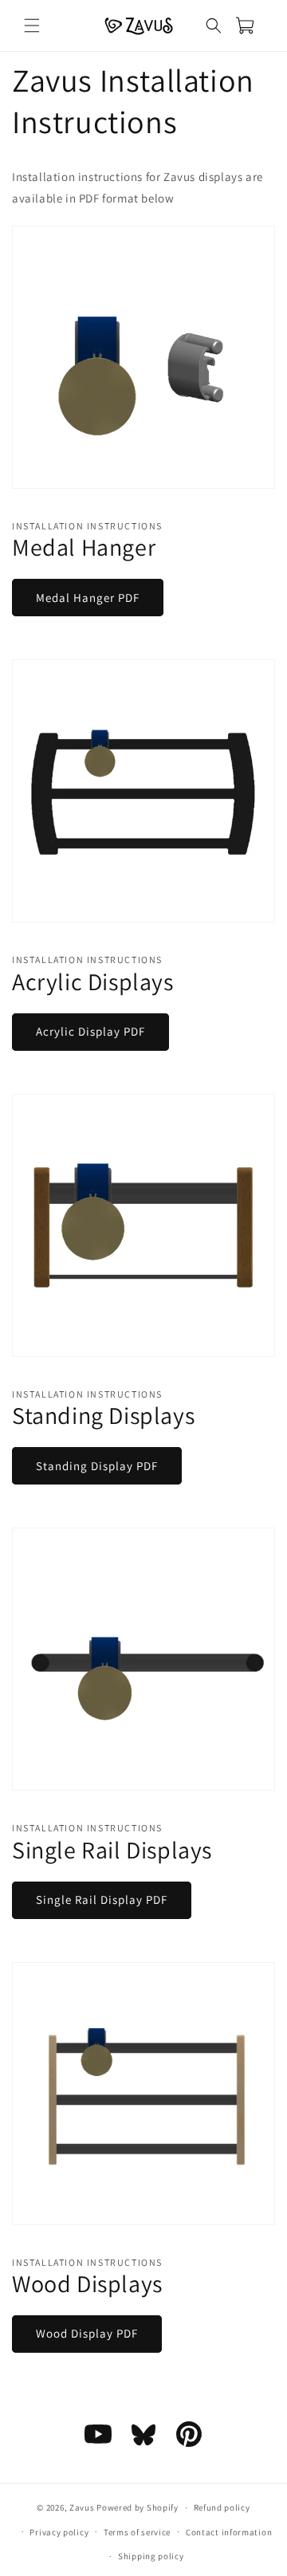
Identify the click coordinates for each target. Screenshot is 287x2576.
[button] (32, 26)
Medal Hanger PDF (88, 598)
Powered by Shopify (138, 2507)
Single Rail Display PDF (102, 1900)
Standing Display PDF (97, 1466)
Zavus (82, 2507)
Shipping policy (151, 2556)
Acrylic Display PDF (90, 1031)
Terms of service (137, 2532)
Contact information (229, 2532)
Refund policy (222, 2507)
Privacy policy (59, 2532)
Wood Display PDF (87, 2333)
